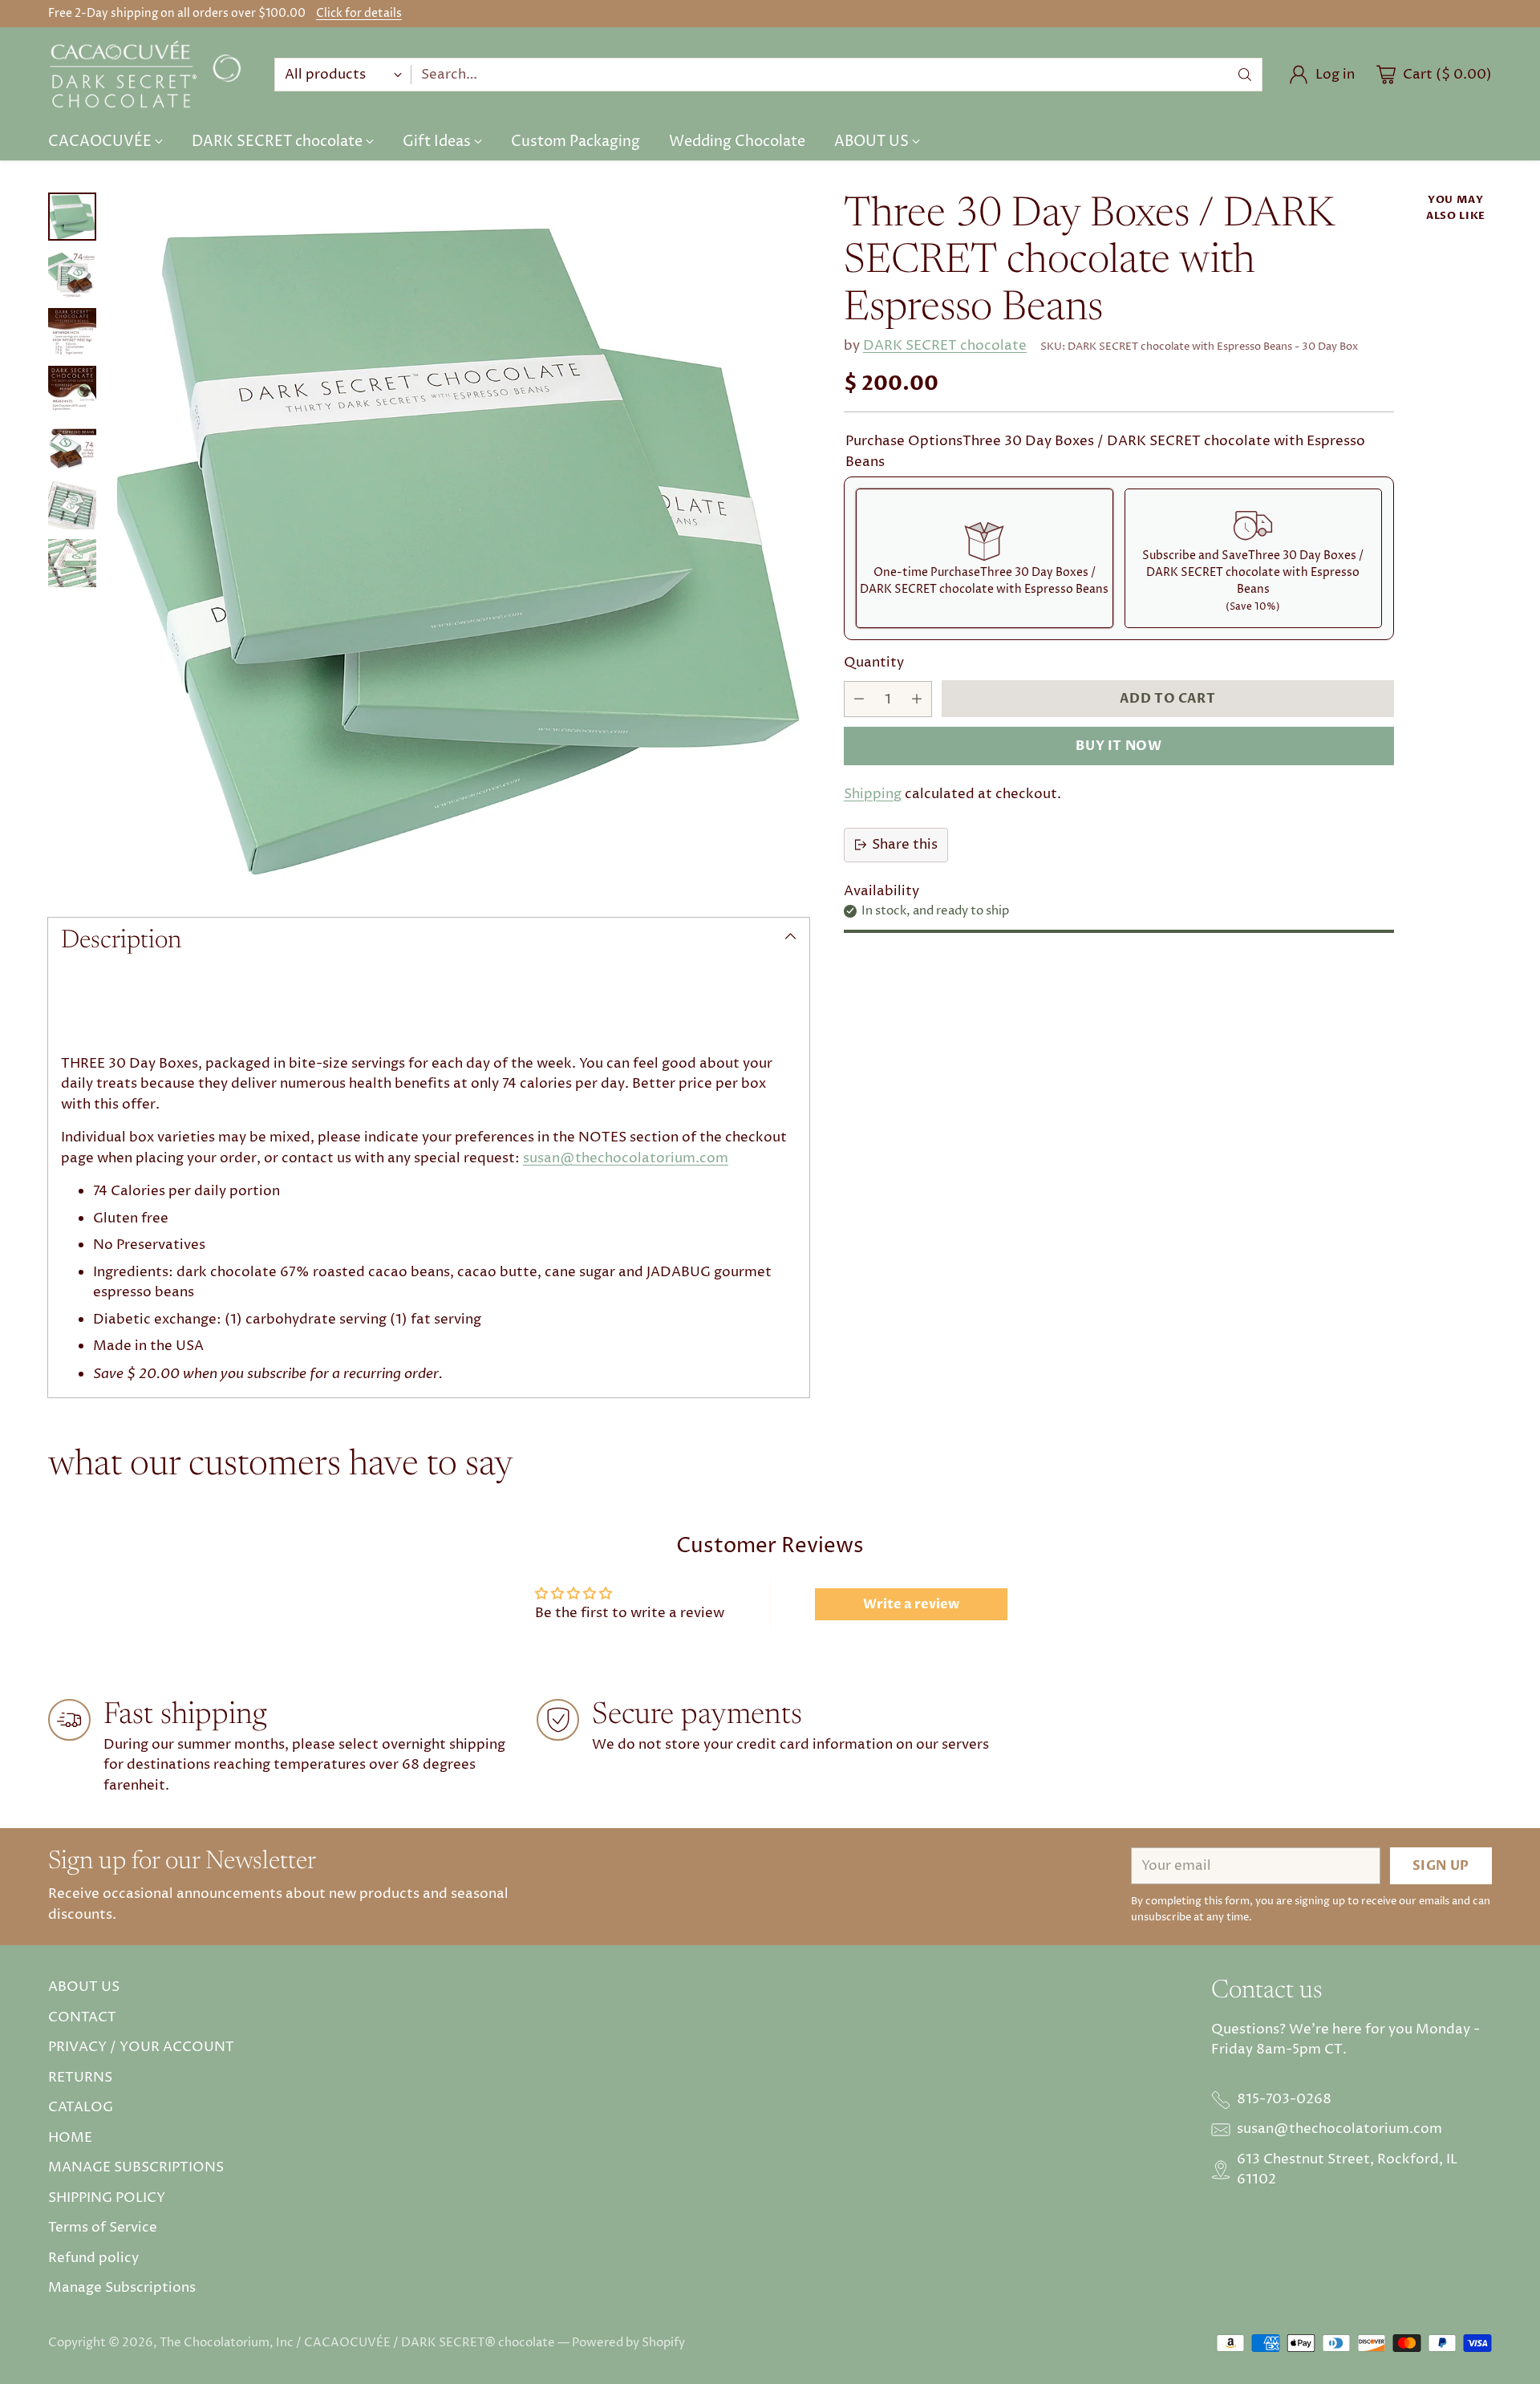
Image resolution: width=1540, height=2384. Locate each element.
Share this (905, 844)
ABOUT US (84, 1987)
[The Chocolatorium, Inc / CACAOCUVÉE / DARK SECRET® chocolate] (148, 75)
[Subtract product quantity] (859, 699)
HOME (70, 2138)
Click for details (359, 14)
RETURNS (80, 2078)
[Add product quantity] (917, 699)
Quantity (874, 663)
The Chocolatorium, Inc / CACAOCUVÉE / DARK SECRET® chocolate (357, 2343)
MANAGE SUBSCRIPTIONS (136, 2167)
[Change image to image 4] (72, 390)
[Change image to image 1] (72, 217)
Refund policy (93, 2258)
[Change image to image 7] (72, 563)
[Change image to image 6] (72, 505)
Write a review (911, 1604)
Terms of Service (103, 2228)
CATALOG (81, 2107)
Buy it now (1119, 746)
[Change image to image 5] (72, 448)
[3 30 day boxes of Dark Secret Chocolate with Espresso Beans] (461, 541)
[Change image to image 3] (72, 332)
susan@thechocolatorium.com (626, 1158)
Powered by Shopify (628, 2343)
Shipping (873, 794)
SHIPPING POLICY (107, 2198)
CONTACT (82, 2017)
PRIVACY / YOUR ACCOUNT (141, 2047)
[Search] (1245, 75)
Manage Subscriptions (122, 2288)
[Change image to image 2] (72, 274)
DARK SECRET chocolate (945, 346)
